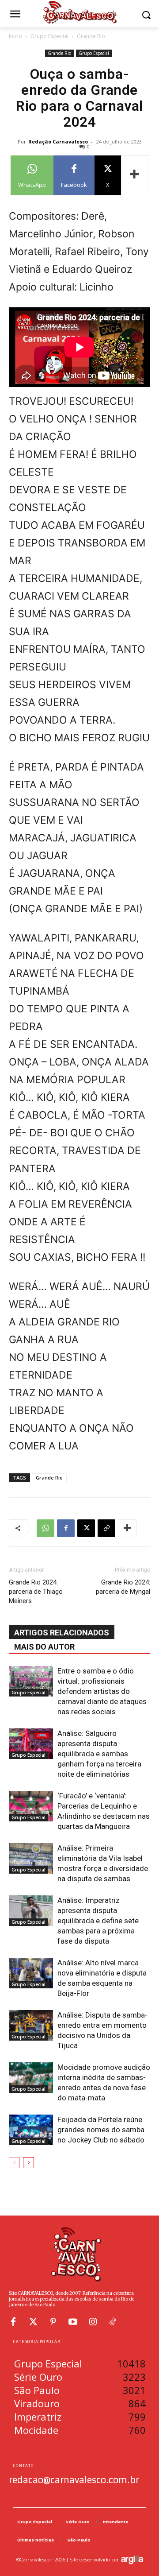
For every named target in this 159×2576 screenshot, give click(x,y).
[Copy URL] (106, 1528)
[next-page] (28, 2163)
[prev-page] (14, 2163)
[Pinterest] (53, 2322)
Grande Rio (91, 36)
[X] (86, 1528)
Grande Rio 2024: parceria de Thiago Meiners (36, 1592)
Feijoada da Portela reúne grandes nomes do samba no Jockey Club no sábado (101, 2130)
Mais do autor (44, 1647)
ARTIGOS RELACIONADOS (62, 1633)
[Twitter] (33, 2322)
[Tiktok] (113, 2322)
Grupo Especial (49, 36)
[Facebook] (66, 1528)
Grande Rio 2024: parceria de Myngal (123, 1587)
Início (15, 36)
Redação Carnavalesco (58, 141)
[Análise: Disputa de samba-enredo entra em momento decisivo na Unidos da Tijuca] (31, 2025)
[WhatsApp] (45, 1528)
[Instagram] (93, 2322)
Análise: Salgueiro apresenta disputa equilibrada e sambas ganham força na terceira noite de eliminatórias (99, 1754)
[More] (135, 175)
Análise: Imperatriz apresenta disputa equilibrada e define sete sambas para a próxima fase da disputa (98, 1921)
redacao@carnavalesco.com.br (74, 2479)
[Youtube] (73, 2322)
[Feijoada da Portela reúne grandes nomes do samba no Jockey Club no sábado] (31, 2130)
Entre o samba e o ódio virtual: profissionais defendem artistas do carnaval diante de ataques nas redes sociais (102, 1691)
